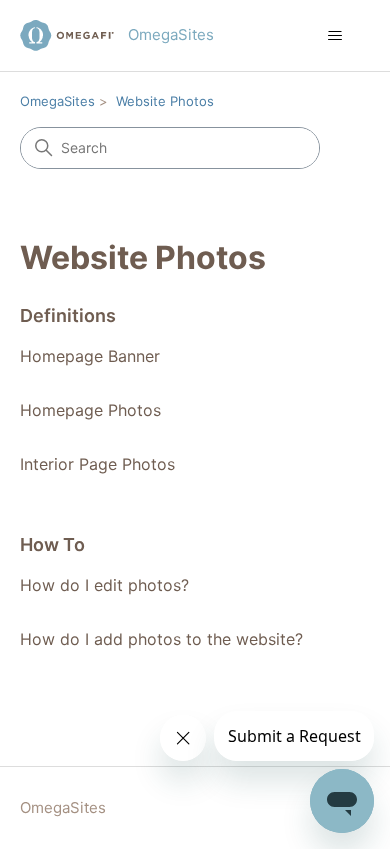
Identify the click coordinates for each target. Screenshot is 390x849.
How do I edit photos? (104, 585)
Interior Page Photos (97, 464)
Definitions (68, 315)
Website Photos (165, 101)
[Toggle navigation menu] (335, 36)
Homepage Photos (90, 410)
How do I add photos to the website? (161, 639)
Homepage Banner (90, 356)
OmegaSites (57, 101)
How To (52, 544)
